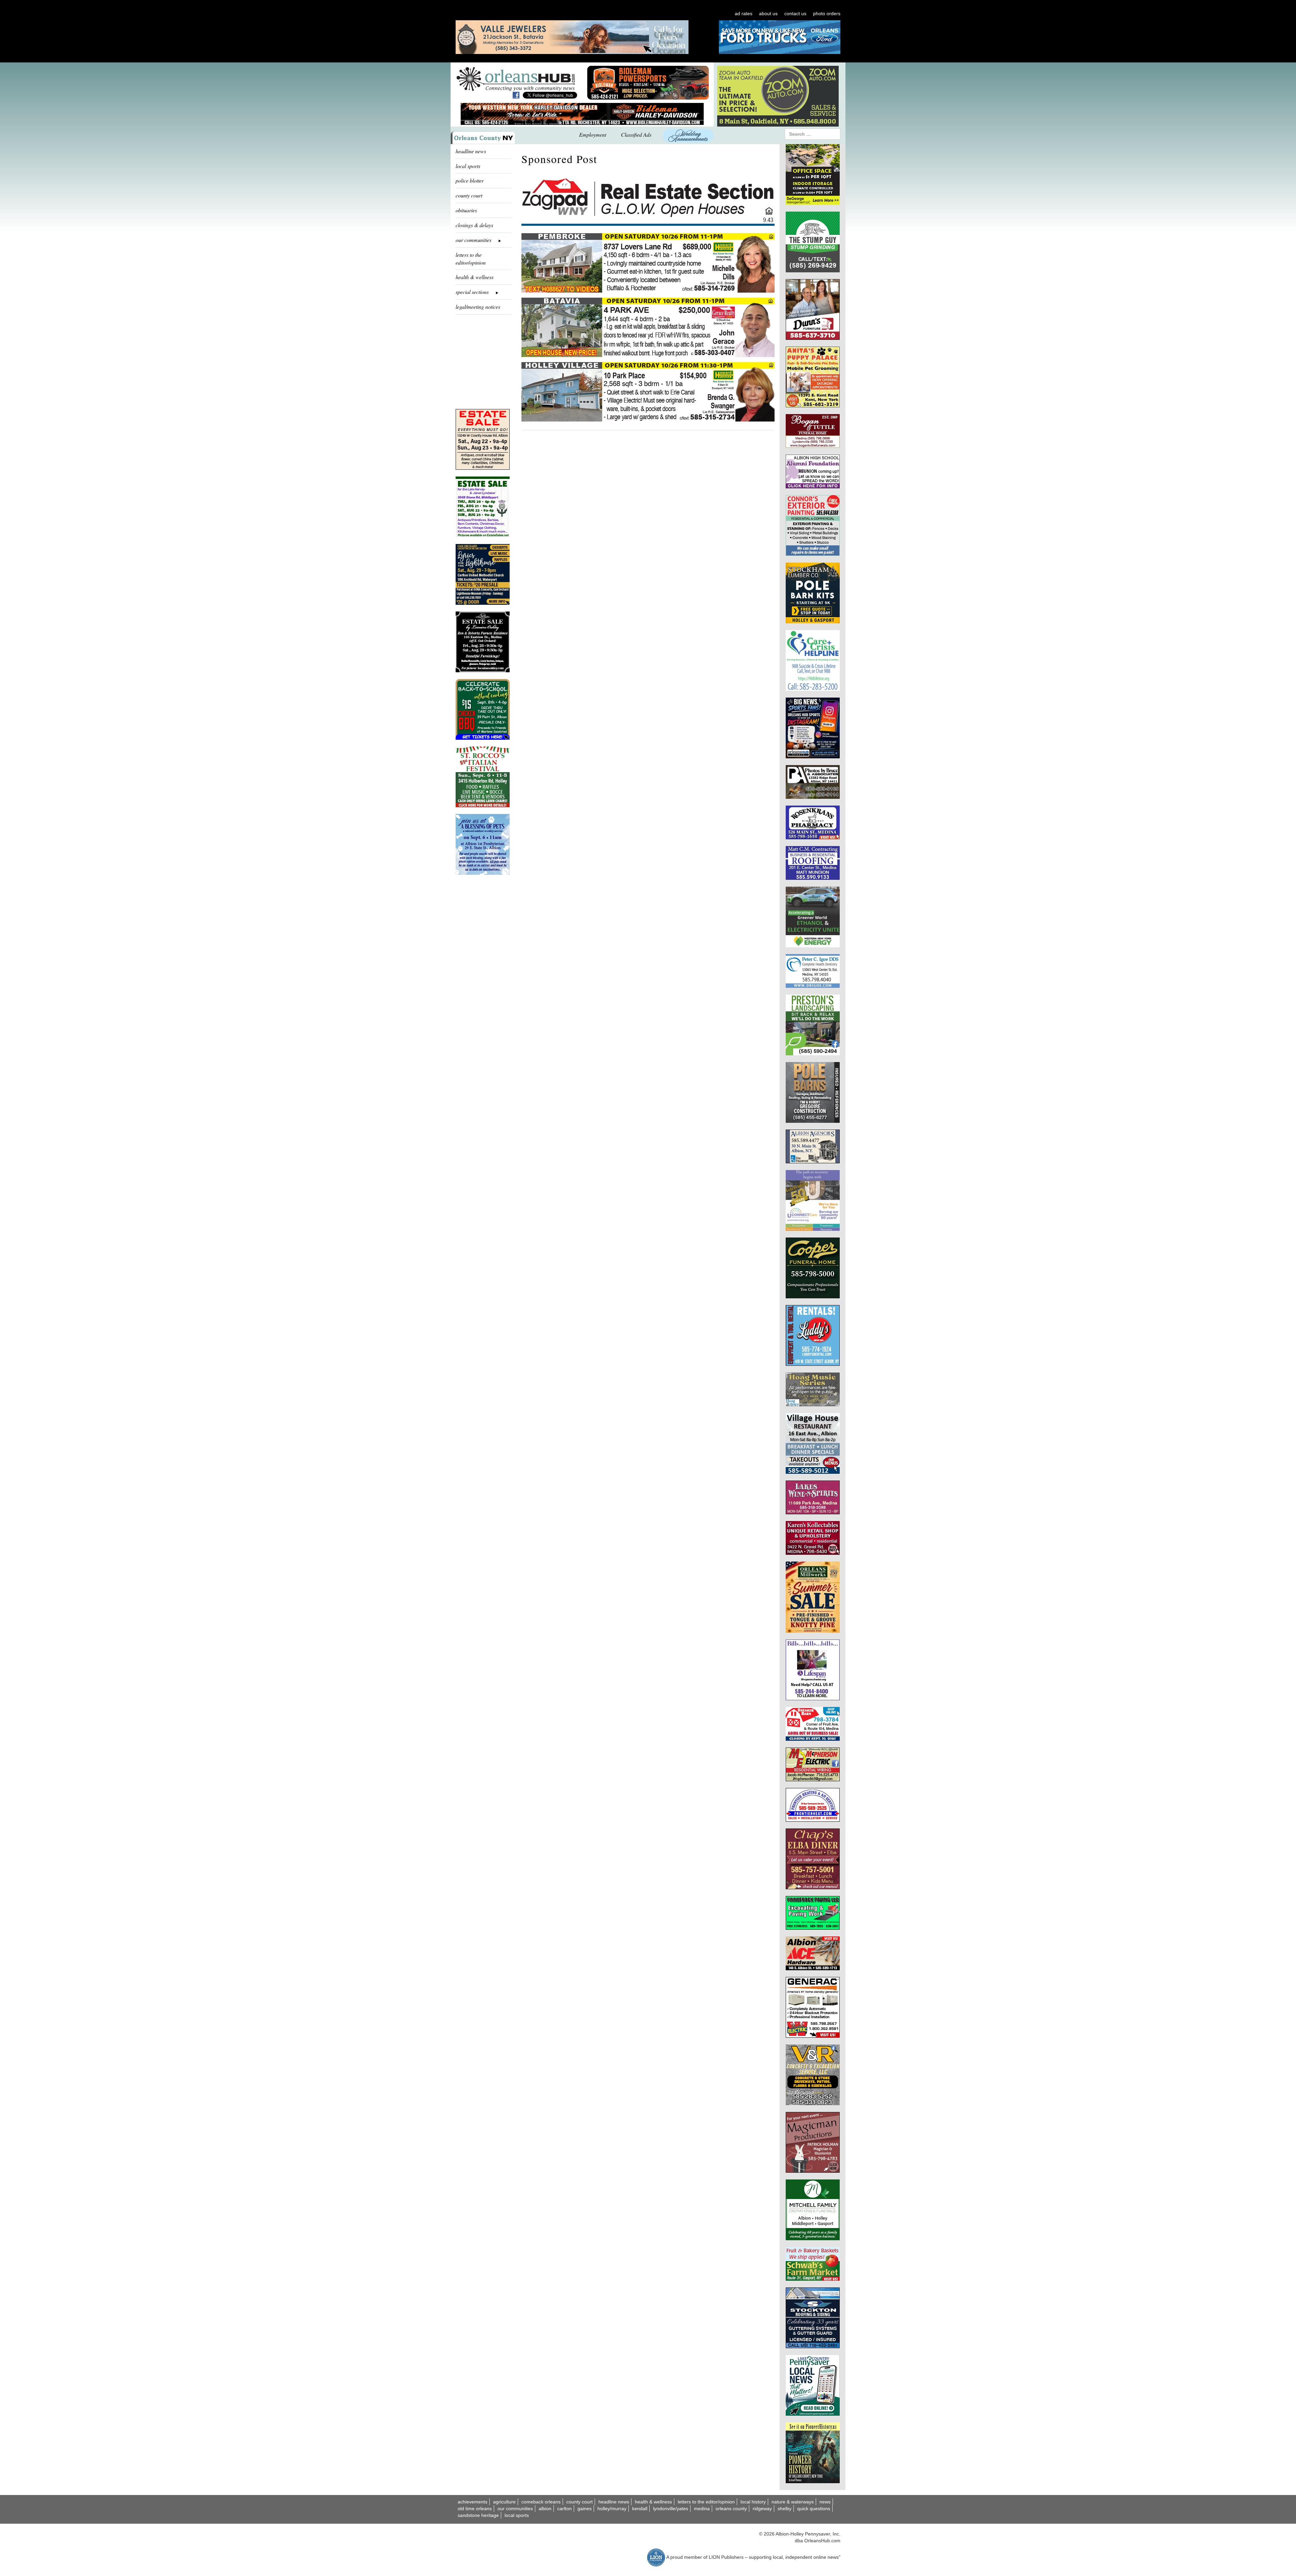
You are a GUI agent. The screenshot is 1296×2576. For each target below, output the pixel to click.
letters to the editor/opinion (471, 259)
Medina (702, 2509)
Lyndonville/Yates (671, 2509)
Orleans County (731, 2509)
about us (768, 13)
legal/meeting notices (478, 307)
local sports (468, 166)
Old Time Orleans (475, 2509)
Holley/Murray (612, 2509)
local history (753, 2502)
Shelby (785, 2509)
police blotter (470, 180)
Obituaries (466, 210)
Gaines (585, 2509)
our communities (515, 2509)
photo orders (827, 13)
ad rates (744, 13)
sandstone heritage (478, 2515)
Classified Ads (636, 134)
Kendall (640, 2509)
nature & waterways (793, 2502)
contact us (795, 13)
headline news (471, 151)
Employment (593, 134)
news (825, 2502)
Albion (545, 2509)
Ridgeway (762, 2509)
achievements (473, 2502)
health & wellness (475, 277)
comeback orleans (541, 2502)
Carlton (564, 2509)
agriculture (504, 2502)
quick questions (814, 2509)
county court (469, 195)
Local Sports (517, 2515)
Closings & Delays (474, 225)
